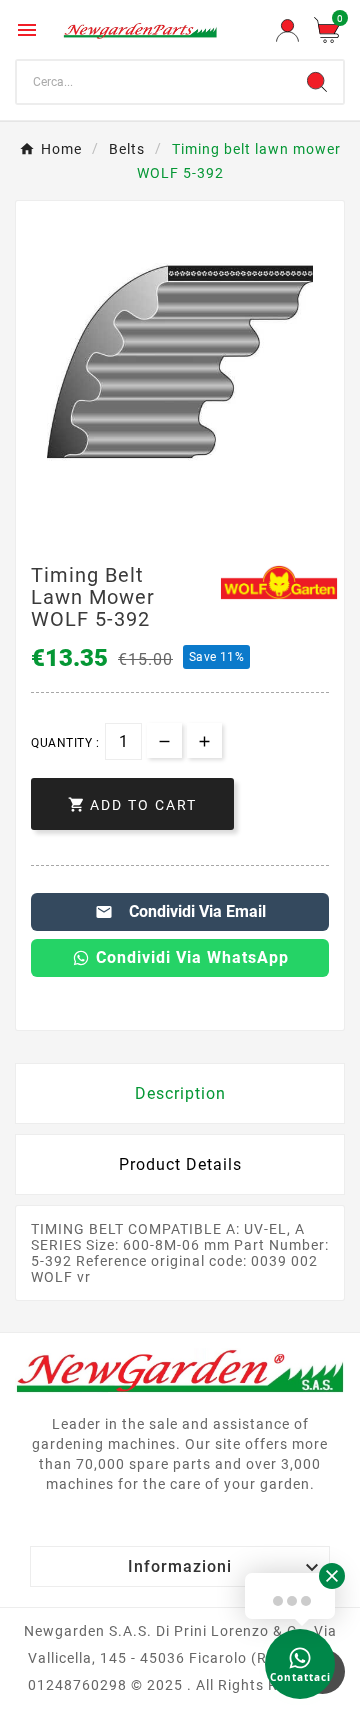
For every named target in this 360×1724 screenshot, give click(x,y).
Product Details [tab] (180, 1164)
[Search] (317, 82)
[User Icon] (287, 30)
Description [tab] (180, 1093)
